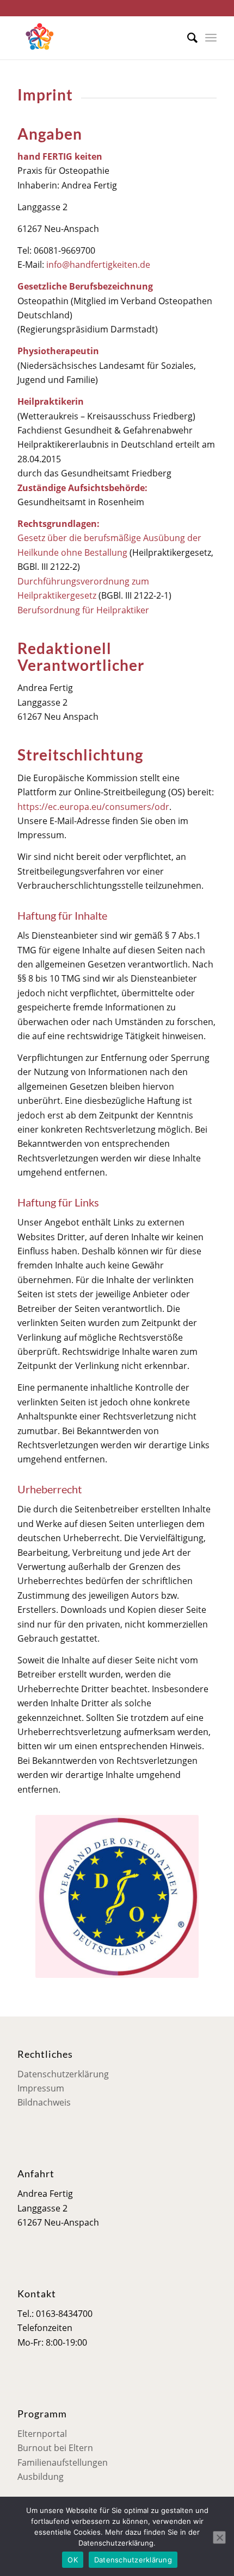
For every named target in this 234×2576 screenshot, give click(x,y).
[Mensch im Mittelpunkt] (97, 37)
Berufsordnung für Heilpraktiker (83, 610)
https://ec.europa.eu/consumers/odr (93, 807)
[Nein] (219, 2537)
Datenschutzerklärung (63, 2074)
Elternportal (42, 2434)
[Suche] (187, 37)
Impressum (41, 2088)
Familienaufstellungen (63, 2462)
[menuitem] (187, 37)
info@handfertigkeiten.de (98, 265)
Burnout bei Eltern (55, 2448)
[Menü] (211, 37)
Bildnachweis (44, 2102)
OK (73, 2560)
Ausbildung (41, 2477)
